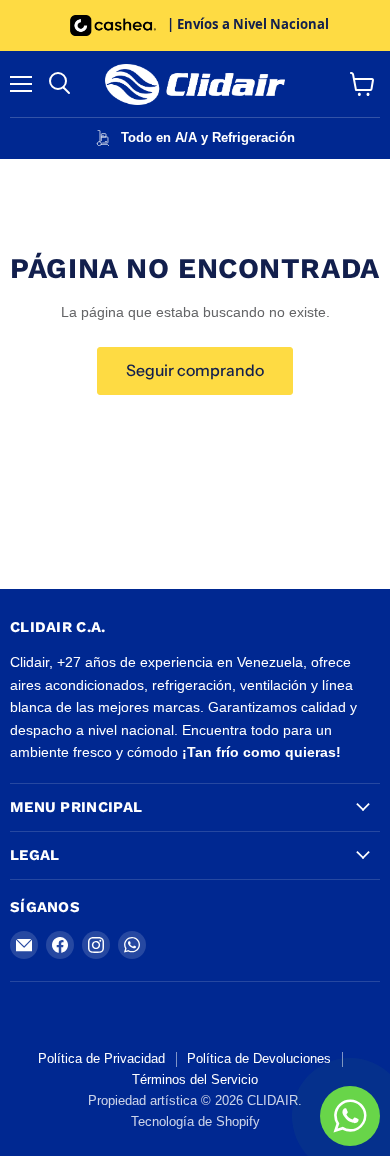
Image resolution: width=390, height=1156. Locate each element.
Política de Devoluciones (259, 1058)
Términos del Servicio (195, 1079)
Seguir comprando (195, 370)
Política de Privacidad (101, 1058)
